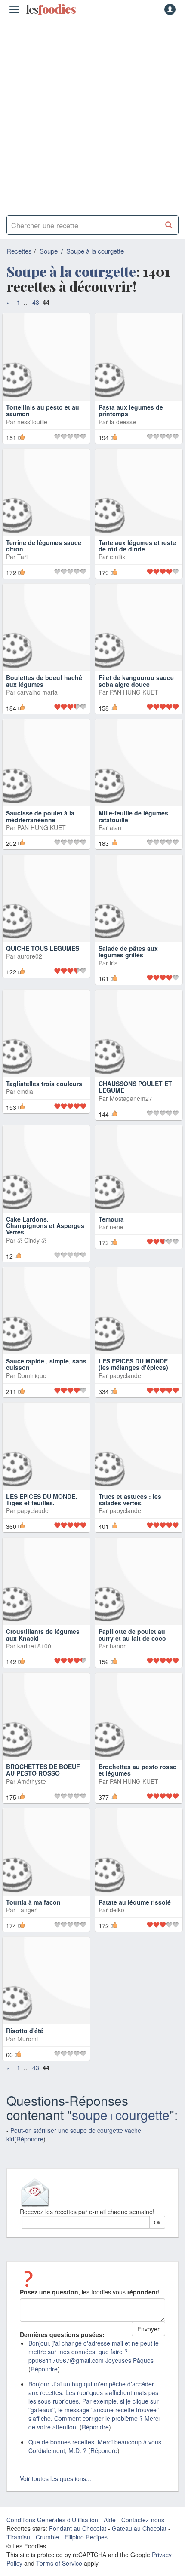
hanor (118, 1646)
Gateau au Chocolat (139, 2528)
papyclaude (125, 1375)
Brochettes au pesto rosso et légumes (138, 1770)
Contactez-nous (143, 2520)
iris (114, 963)
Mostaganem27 (131, 1098)
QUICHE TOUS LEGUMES (43, 948)
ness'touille (32, 422)
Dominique (32, 1375)
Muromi (28, 2039)
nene (117, 1227)
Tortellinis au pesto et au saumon (43, 410)
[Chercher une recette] (169, 225)
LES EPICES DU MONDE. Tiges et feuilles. (42, 1499)
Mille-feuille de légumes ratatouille (133, 816)
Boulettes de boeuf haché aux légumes (44, 681)
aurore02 (30, 956)
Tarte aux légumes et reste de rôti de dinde (137, 546)
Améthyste (32, 1781)
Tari (22, 557)
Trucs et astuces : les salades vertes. (130, 1499)
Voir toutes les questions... (55, 2478)
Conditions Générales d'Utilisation (52, 2520)
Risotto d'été (25, 2031)
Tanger (27, 1910)
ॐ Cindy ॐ (32, 1240)
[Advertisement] (92, 114)
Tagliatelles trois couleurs (44, 1084)
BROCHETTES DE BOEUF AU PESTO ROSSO (43, 1770)
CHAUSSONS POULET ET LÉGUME (135, 1087)
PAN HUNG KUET (134, 692)
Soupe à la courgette (95, 251)
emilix (117, 557)
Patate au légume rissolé (135, 1902)
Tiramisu (18, 2537)
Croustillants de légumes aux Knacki (43, 1634)
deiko (117, 1910)
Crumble (47, 2537)
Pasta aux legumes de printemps (131, 410)
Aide (110, 2520)
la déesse (123, 422)
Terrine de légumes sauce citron (44, 546)
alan (116, 827)
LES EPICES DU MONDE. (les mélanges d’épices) (134, 1364)
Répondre (30, 2139)
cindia (25, 1091)
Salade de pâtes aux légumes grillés (128, 951)
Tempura (111, 1219)
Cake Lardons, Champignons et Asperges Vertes (45, 1226)
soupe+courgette (121, 2115)
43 (36, 302)
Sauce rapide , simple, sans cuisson (46, 1364)
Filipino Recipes (86, 2537)
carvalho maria (37, 692)
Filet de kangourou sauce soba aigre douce (136, 681)
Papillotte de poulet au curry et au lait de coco (132, 1634)
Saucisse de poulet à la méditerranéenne (40, 816)
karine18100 (34, 1646)
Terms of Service (59, 2563)
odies (51, 9)
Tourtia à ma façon (33, 1902)
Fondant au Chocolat (78, 2528)
